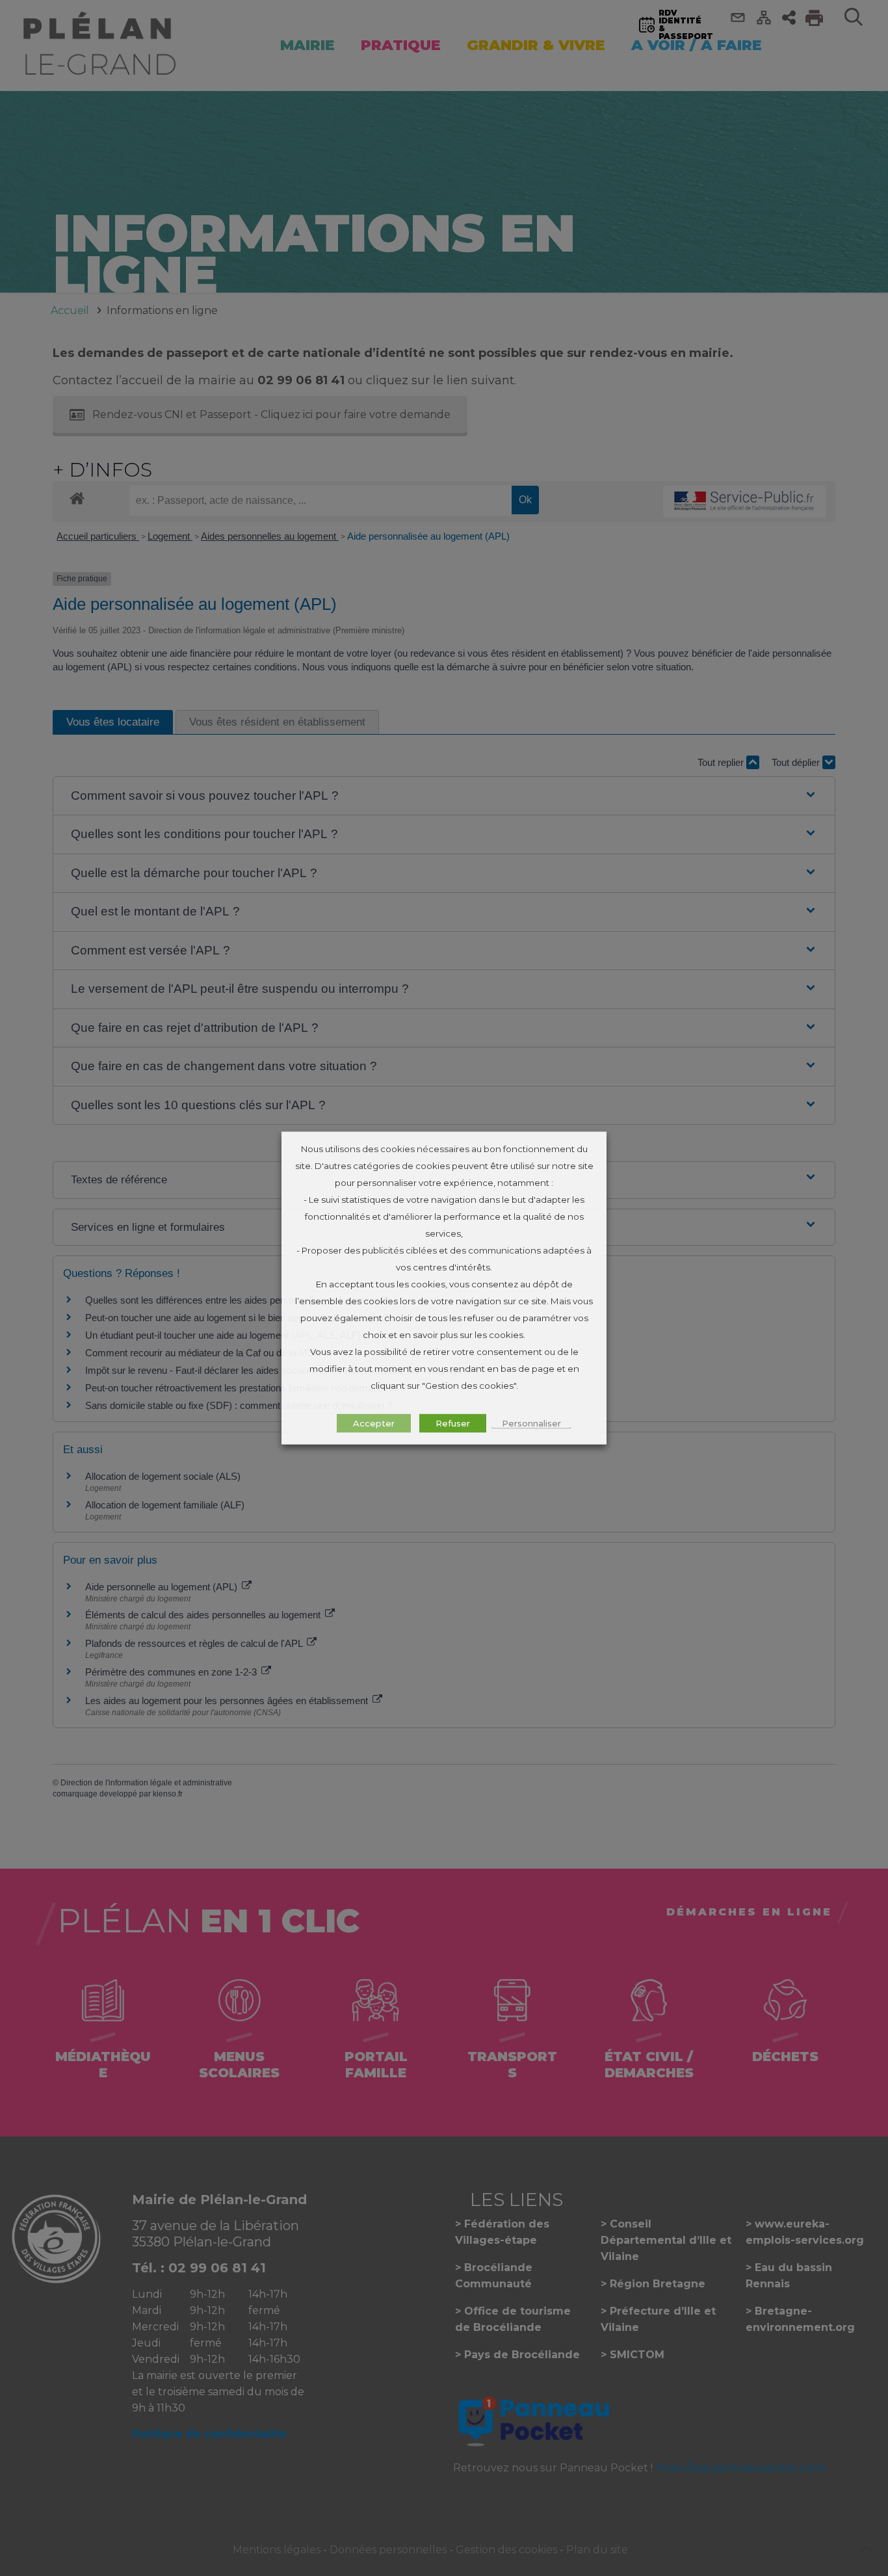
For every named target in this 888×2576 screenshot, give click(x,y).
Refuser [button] (453, 1423)
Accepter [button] (374, 1423)
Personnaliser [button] (531, 1423)
